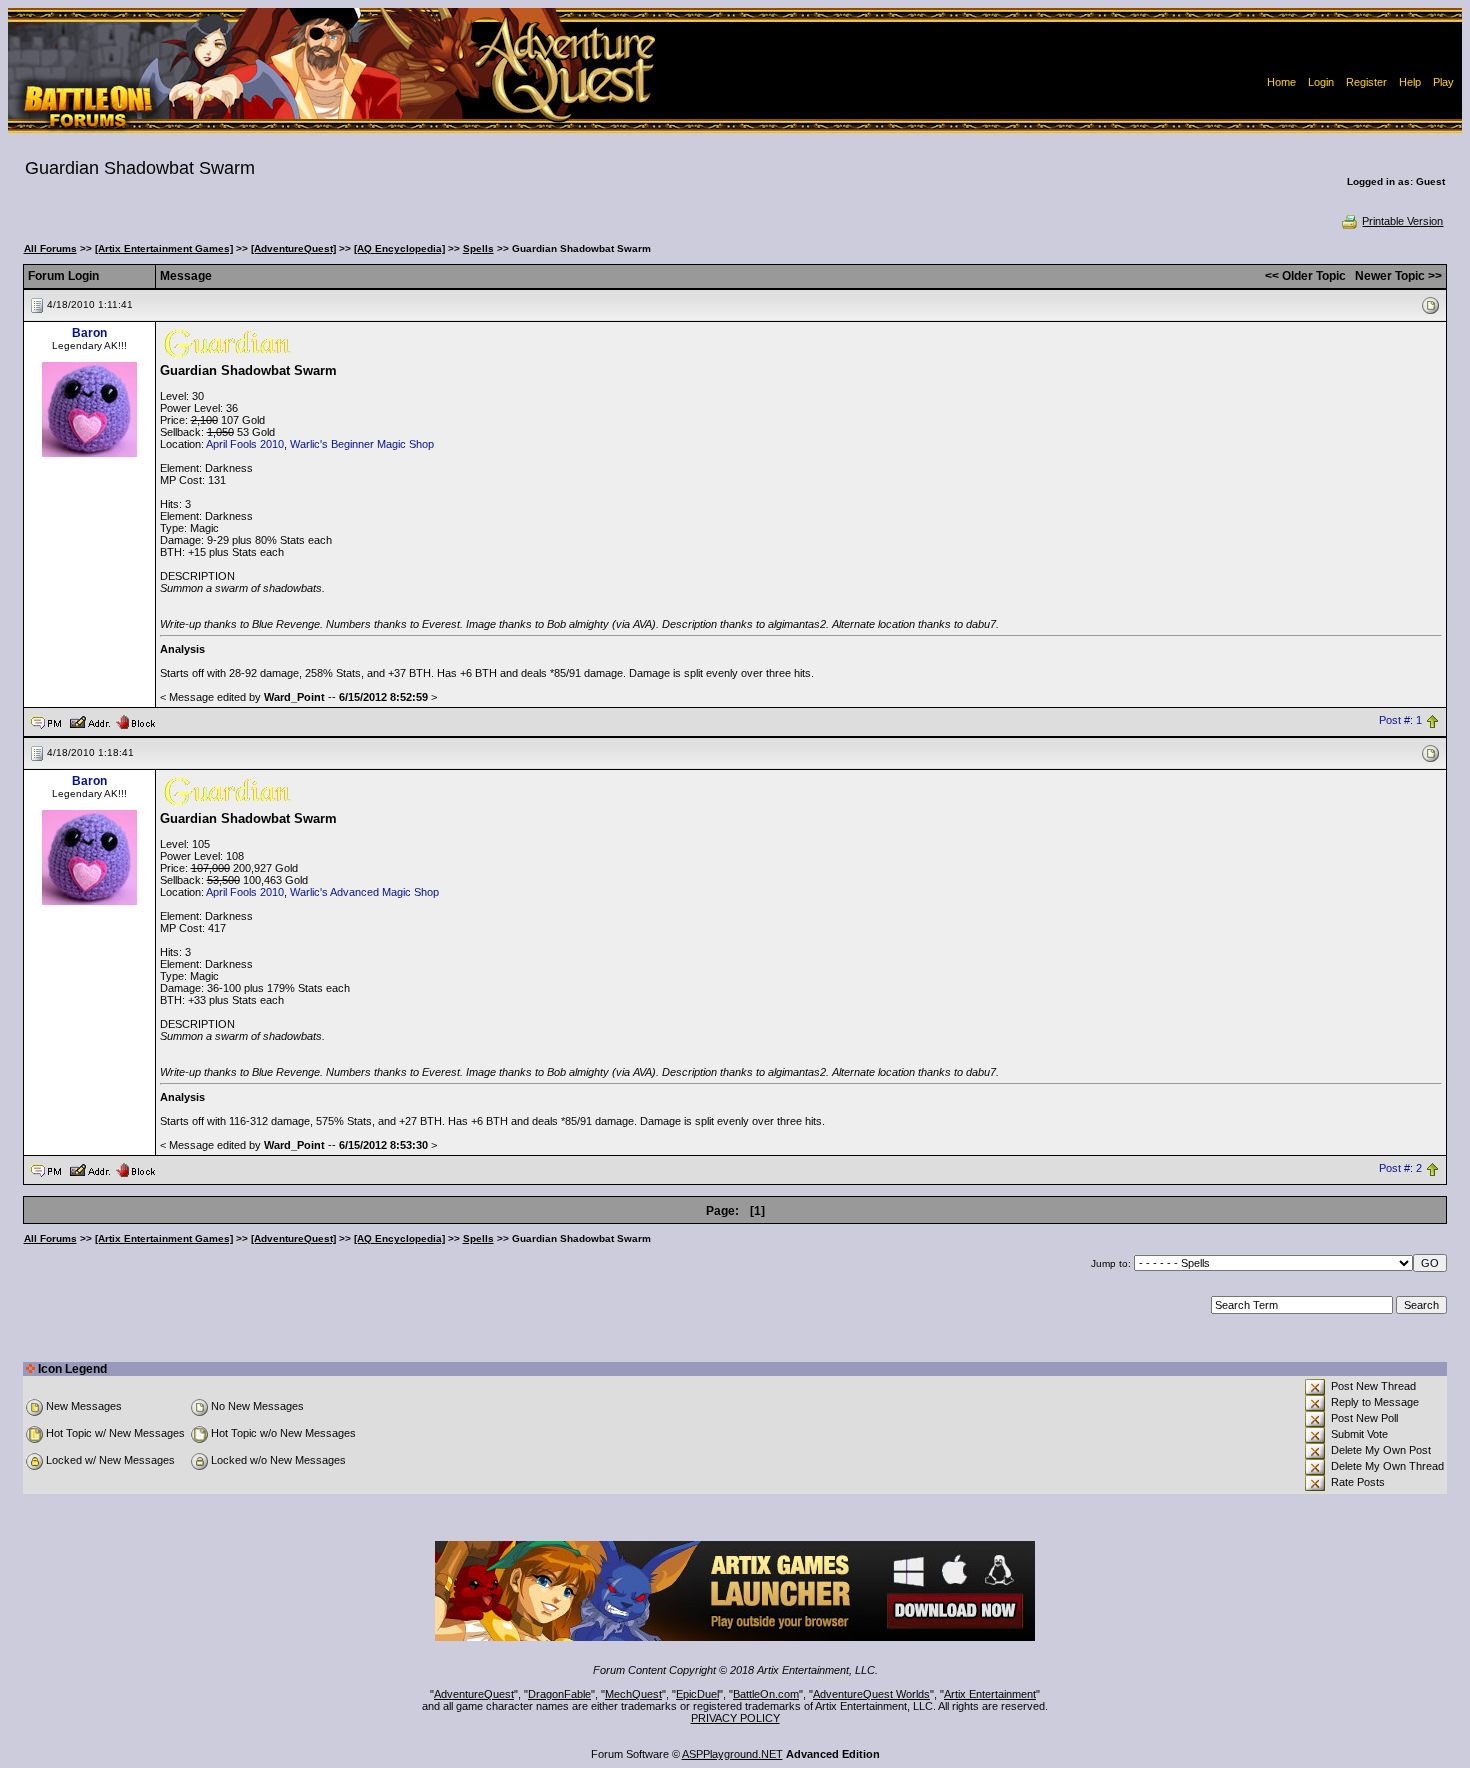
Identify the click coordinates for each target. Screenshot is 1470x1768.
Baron (89, 333)
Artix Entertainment (990, 1694)
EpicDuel (697, 1694)
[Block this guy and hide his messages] (135, 721)
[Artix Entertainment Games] (164, 248)
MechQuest (633, 1694)
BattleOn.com (766, 1694)
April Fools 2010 (245, 444)
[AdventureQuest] (293, 248)
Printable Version (1402, 221)
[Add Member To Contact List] (89, 721)
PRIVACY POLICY (735, 1718)
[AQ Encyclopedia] (399, 248)
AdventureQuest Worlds (871, 1694)
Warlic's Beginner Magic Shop (362, 444)
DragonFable (559, 1694)
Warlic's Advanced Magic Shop (364, 892)
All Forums (50, 248)
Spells (478, 248)
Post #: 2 (1400, 1169)
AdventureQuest (474, 1694)
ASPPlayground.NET (732, 1754)
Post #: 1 (1400, 721)
